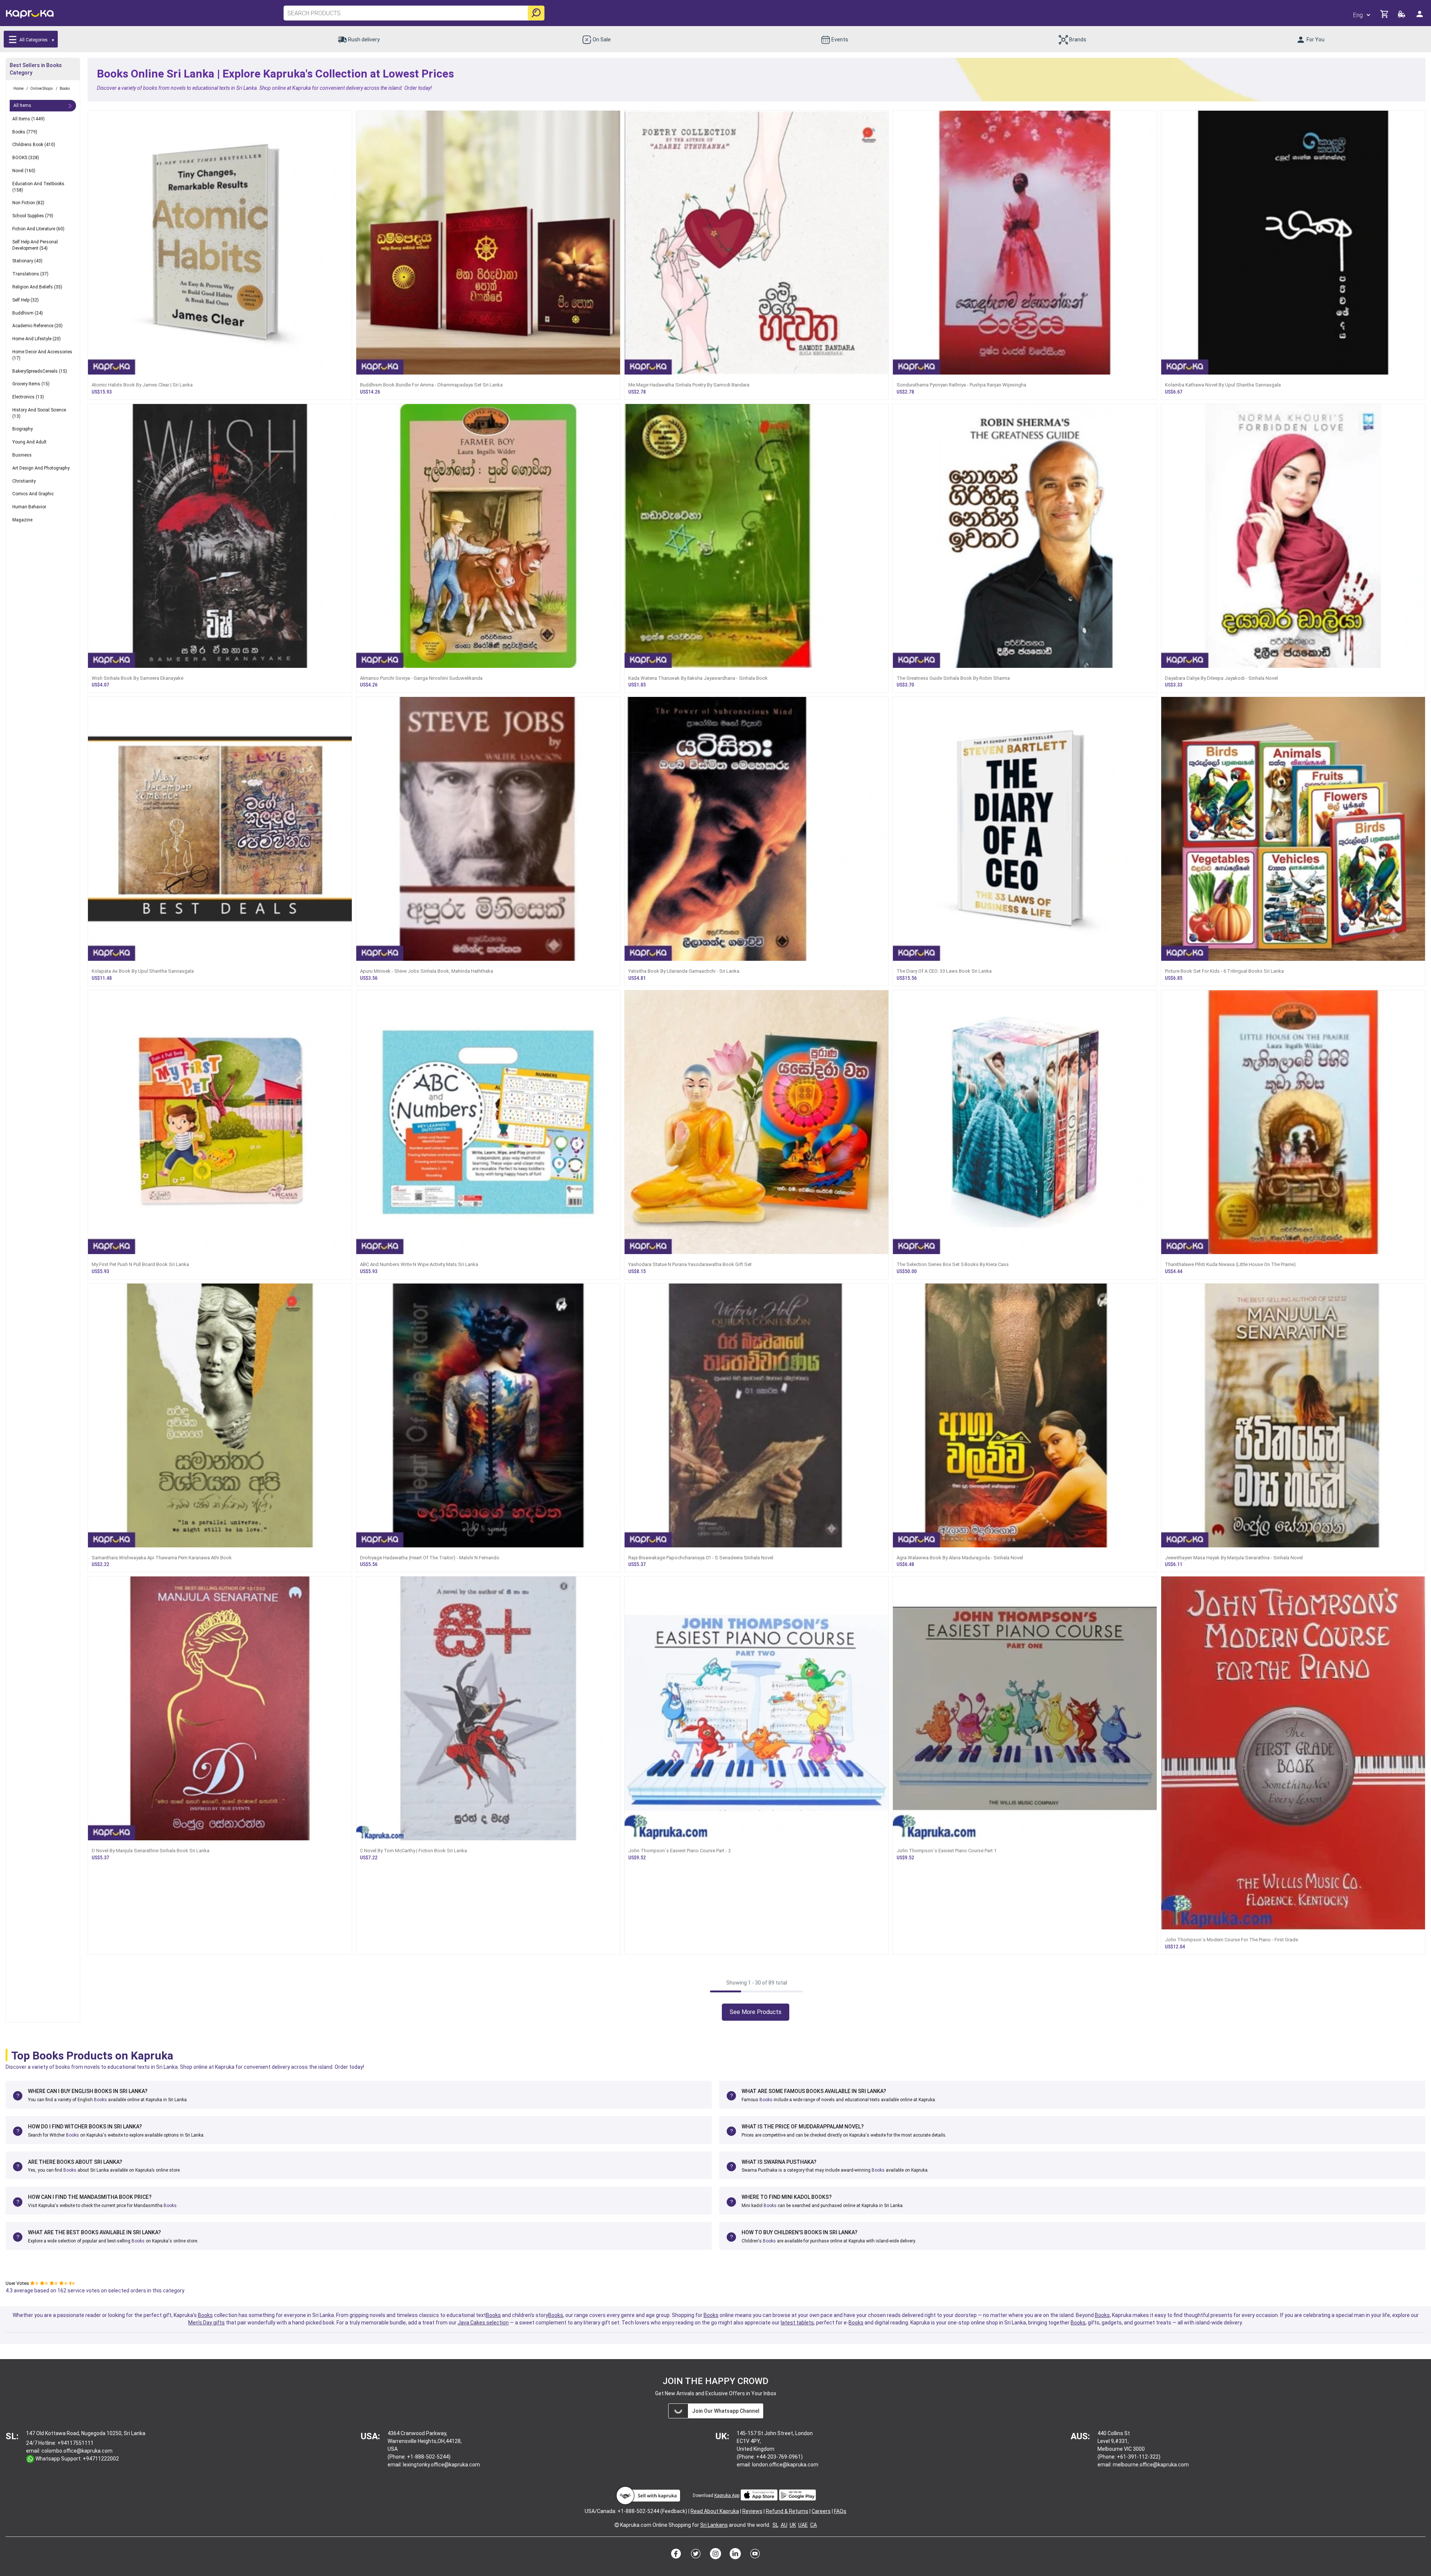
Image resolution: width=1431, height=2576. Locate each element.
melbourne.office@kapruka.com (1151, 2465)
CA (814, 2525)
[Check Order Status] (1402, 16)
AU (784, 2525)
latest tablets (797, 2323)
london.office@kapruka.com (785, 2465)
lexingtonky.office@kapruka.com (441, 2465)
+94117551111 (75, 2443)
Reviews (752, 2511)
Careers (821, 2511)
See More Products (756, 2012)
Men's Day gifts (206, 2323)
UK (793, 2525)
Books (100, 2100)
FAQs (840, 2511)
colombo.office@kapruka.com (77, 2451)
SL (775, 2525)
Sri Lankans (714, 2525)
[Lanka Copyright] (617, 2525)
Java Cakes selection (483, 2323)
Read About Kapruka (715, 2511)
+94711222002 (101, 2459)
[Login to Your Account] (1420, 17)
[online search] (536, 13)
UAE (803, 2525)
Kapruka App (727, 2495)
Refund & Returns (787, 2511)
